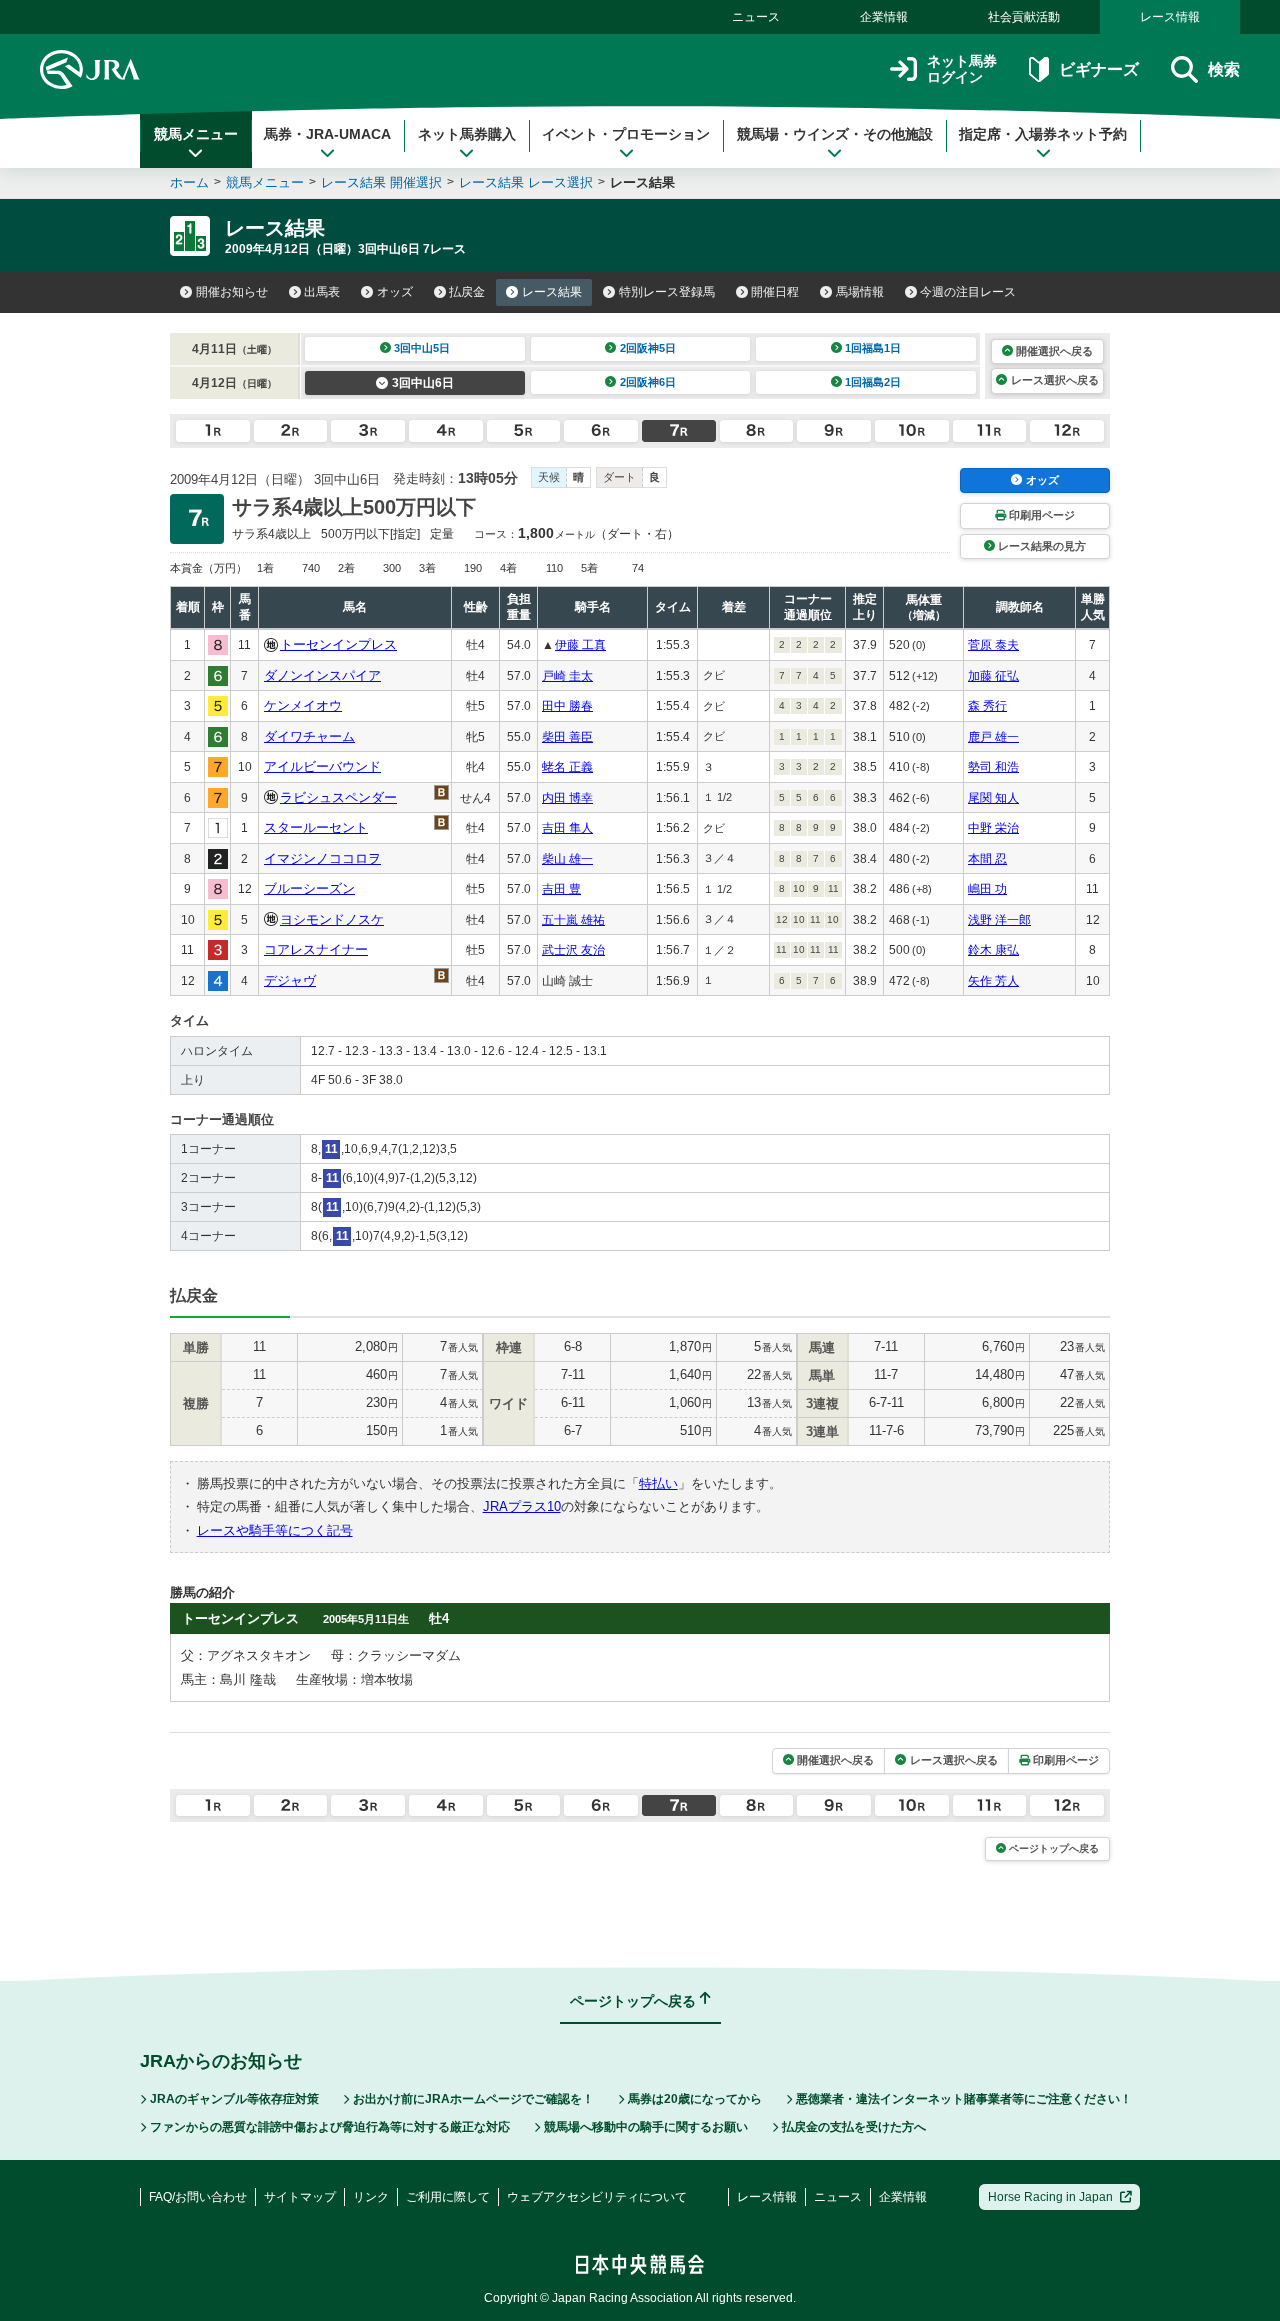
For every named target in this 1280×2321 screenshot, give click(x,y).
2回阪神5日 (648, 348)
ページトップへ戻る (1054, 1848)
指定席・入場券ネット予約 (1043, 134)
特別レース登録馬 (667, 292)
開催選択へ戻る (1054, 351)
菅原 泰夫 (993, 645)
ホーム (189, 182)
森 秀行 (987, 706)
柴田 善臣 (567, 737)
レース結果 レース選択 (526, 182)
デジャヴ (290, 980)
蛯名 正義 (567, 767)
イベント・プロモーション (626, 134)
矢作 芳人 (993, 981)
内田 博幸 (567, 798)
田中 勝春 (567, 706)
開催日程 (775, 292)
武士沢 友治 (573, 950)
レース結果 (552, 292)
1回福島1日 (873, 348)
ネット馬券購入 (467, 134)
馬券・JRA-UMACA (327, 134)
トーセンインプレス (338, 644)
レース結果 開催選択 (381, 182)
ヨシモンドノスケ (332, 919)
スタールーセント (316, 827)
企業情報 (884, 17)
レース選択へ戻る (1055, 380)
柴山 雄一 (567, 859)
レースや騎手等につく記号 (275, 1530)
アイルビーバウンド (322, 766)
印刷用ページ (1042, 515)
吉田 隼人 (567, 828)
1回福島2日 (873, 382)
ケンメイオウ (303, 705)
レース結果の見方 (1042, 546)
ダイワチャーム (309, 736)
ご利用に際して (448, 2197)
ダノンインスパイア (322, 675)
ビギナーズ (1098, 69)
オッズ (395, 292)
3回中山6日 (423, 383)
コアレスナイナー (316, 949)
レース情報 (1170, 17)
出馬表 (322, 292)
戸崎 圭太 (567, 676)
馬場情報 (860, 292)
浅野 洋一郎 (999, 920)
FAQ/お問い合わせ (198, 2197)
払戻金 (467, 292)
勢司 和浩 (993, 767)
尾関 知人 (993, 798)
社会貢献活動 (1024, 17)
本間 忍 (987, 859)
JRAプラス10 (522, 1506)
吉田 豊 (561, 889)
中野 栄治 (993, 828)
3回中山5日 (422, 348)
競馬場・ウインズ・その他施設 (835, 134)
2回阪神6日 (648, 382)
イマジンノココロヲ (322, 858)
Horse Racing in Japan (1050, 2197)
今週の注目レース (968, 292)
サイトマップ (300, 2197)
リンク (371, 2197)
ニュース (756, 17)
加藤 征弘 (993, 676)
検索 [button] (1224, 69)
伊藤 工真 (580, 645)
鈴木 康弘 (993, 950)
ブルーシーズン (309, 888)
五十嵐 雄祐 (573, 920)
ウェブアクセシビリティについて (597, 2197)
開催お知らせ (232, 292)
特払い (658, 1483)
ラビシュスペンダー (338, 797)
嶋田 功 (987, 889)
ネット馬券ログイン (962, 69)
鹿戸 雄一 (993, 737)
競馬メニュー (196, 134)
